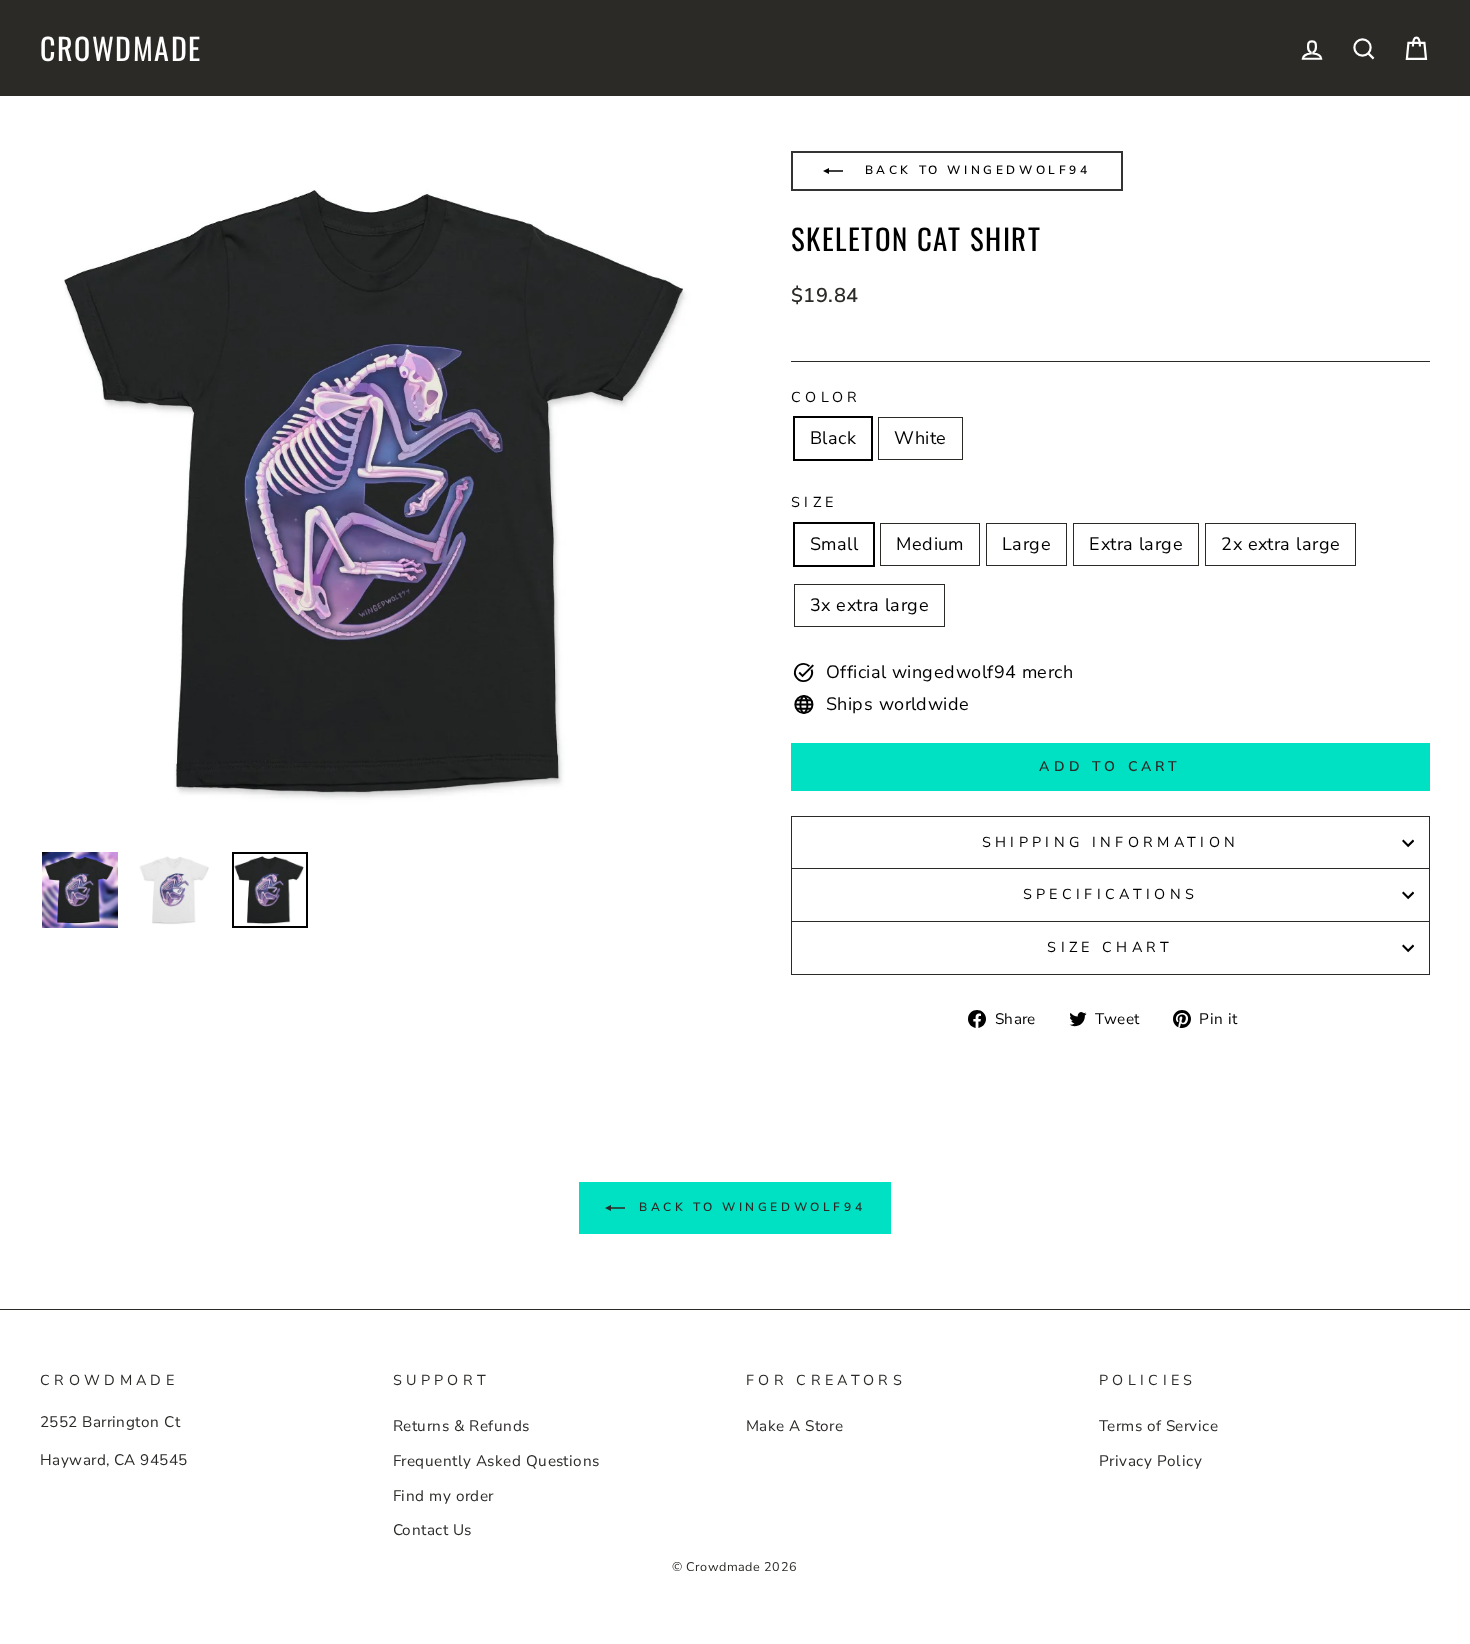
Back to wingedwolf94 (974, 170)
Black (833, 438)
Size (814, 502)
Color (826, 397)
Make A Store (794, 1426)
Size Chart (1110, 947)
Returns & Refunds (461, 1426)
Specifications (1110, 894)
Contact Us (432, 1530)
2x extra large (1280, 544)
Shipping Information (1110, 842)
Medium (930, 544)
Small (834, 544)
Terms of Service (1158, 1426)
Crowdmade (121, 48)
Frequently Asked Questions (496, 1461)
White (920, 438)
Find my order (443, 1496)
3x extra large (869, 605)
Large (1026, 544)
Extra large (1136, 544)
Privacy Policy (1150, 1461)
